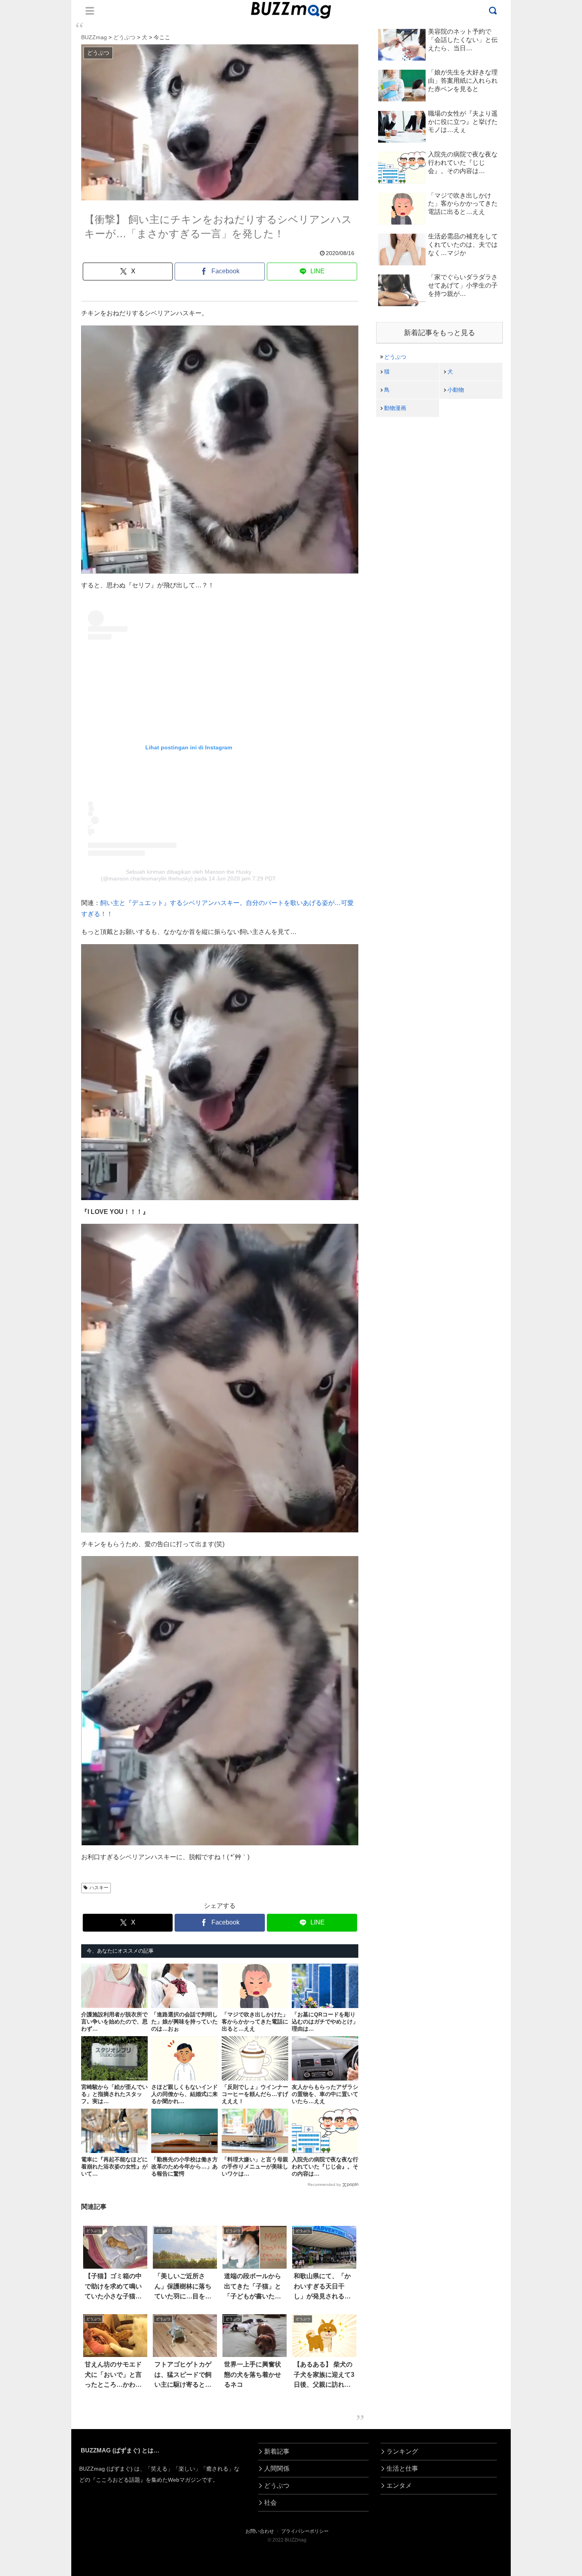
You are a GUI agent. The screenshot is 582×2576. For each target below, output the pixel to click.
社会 (270, 2503)
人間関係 (277, 2468)
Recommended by (324, 2184)
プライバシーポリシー (305, 2531)
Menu (90, 11)
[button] (35, 1737)
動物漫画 (395, 408)
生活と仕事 (402, 2468)
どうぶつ (395, 357)
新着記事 (277, 2451)
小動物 (456, 390)
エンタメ (399, 2485)
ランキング (402, 2451)
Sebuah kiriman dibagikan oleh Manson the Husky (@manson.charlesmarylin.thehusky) (176, 875)
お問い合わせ (260, 2531)
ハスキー (99, 1888)
